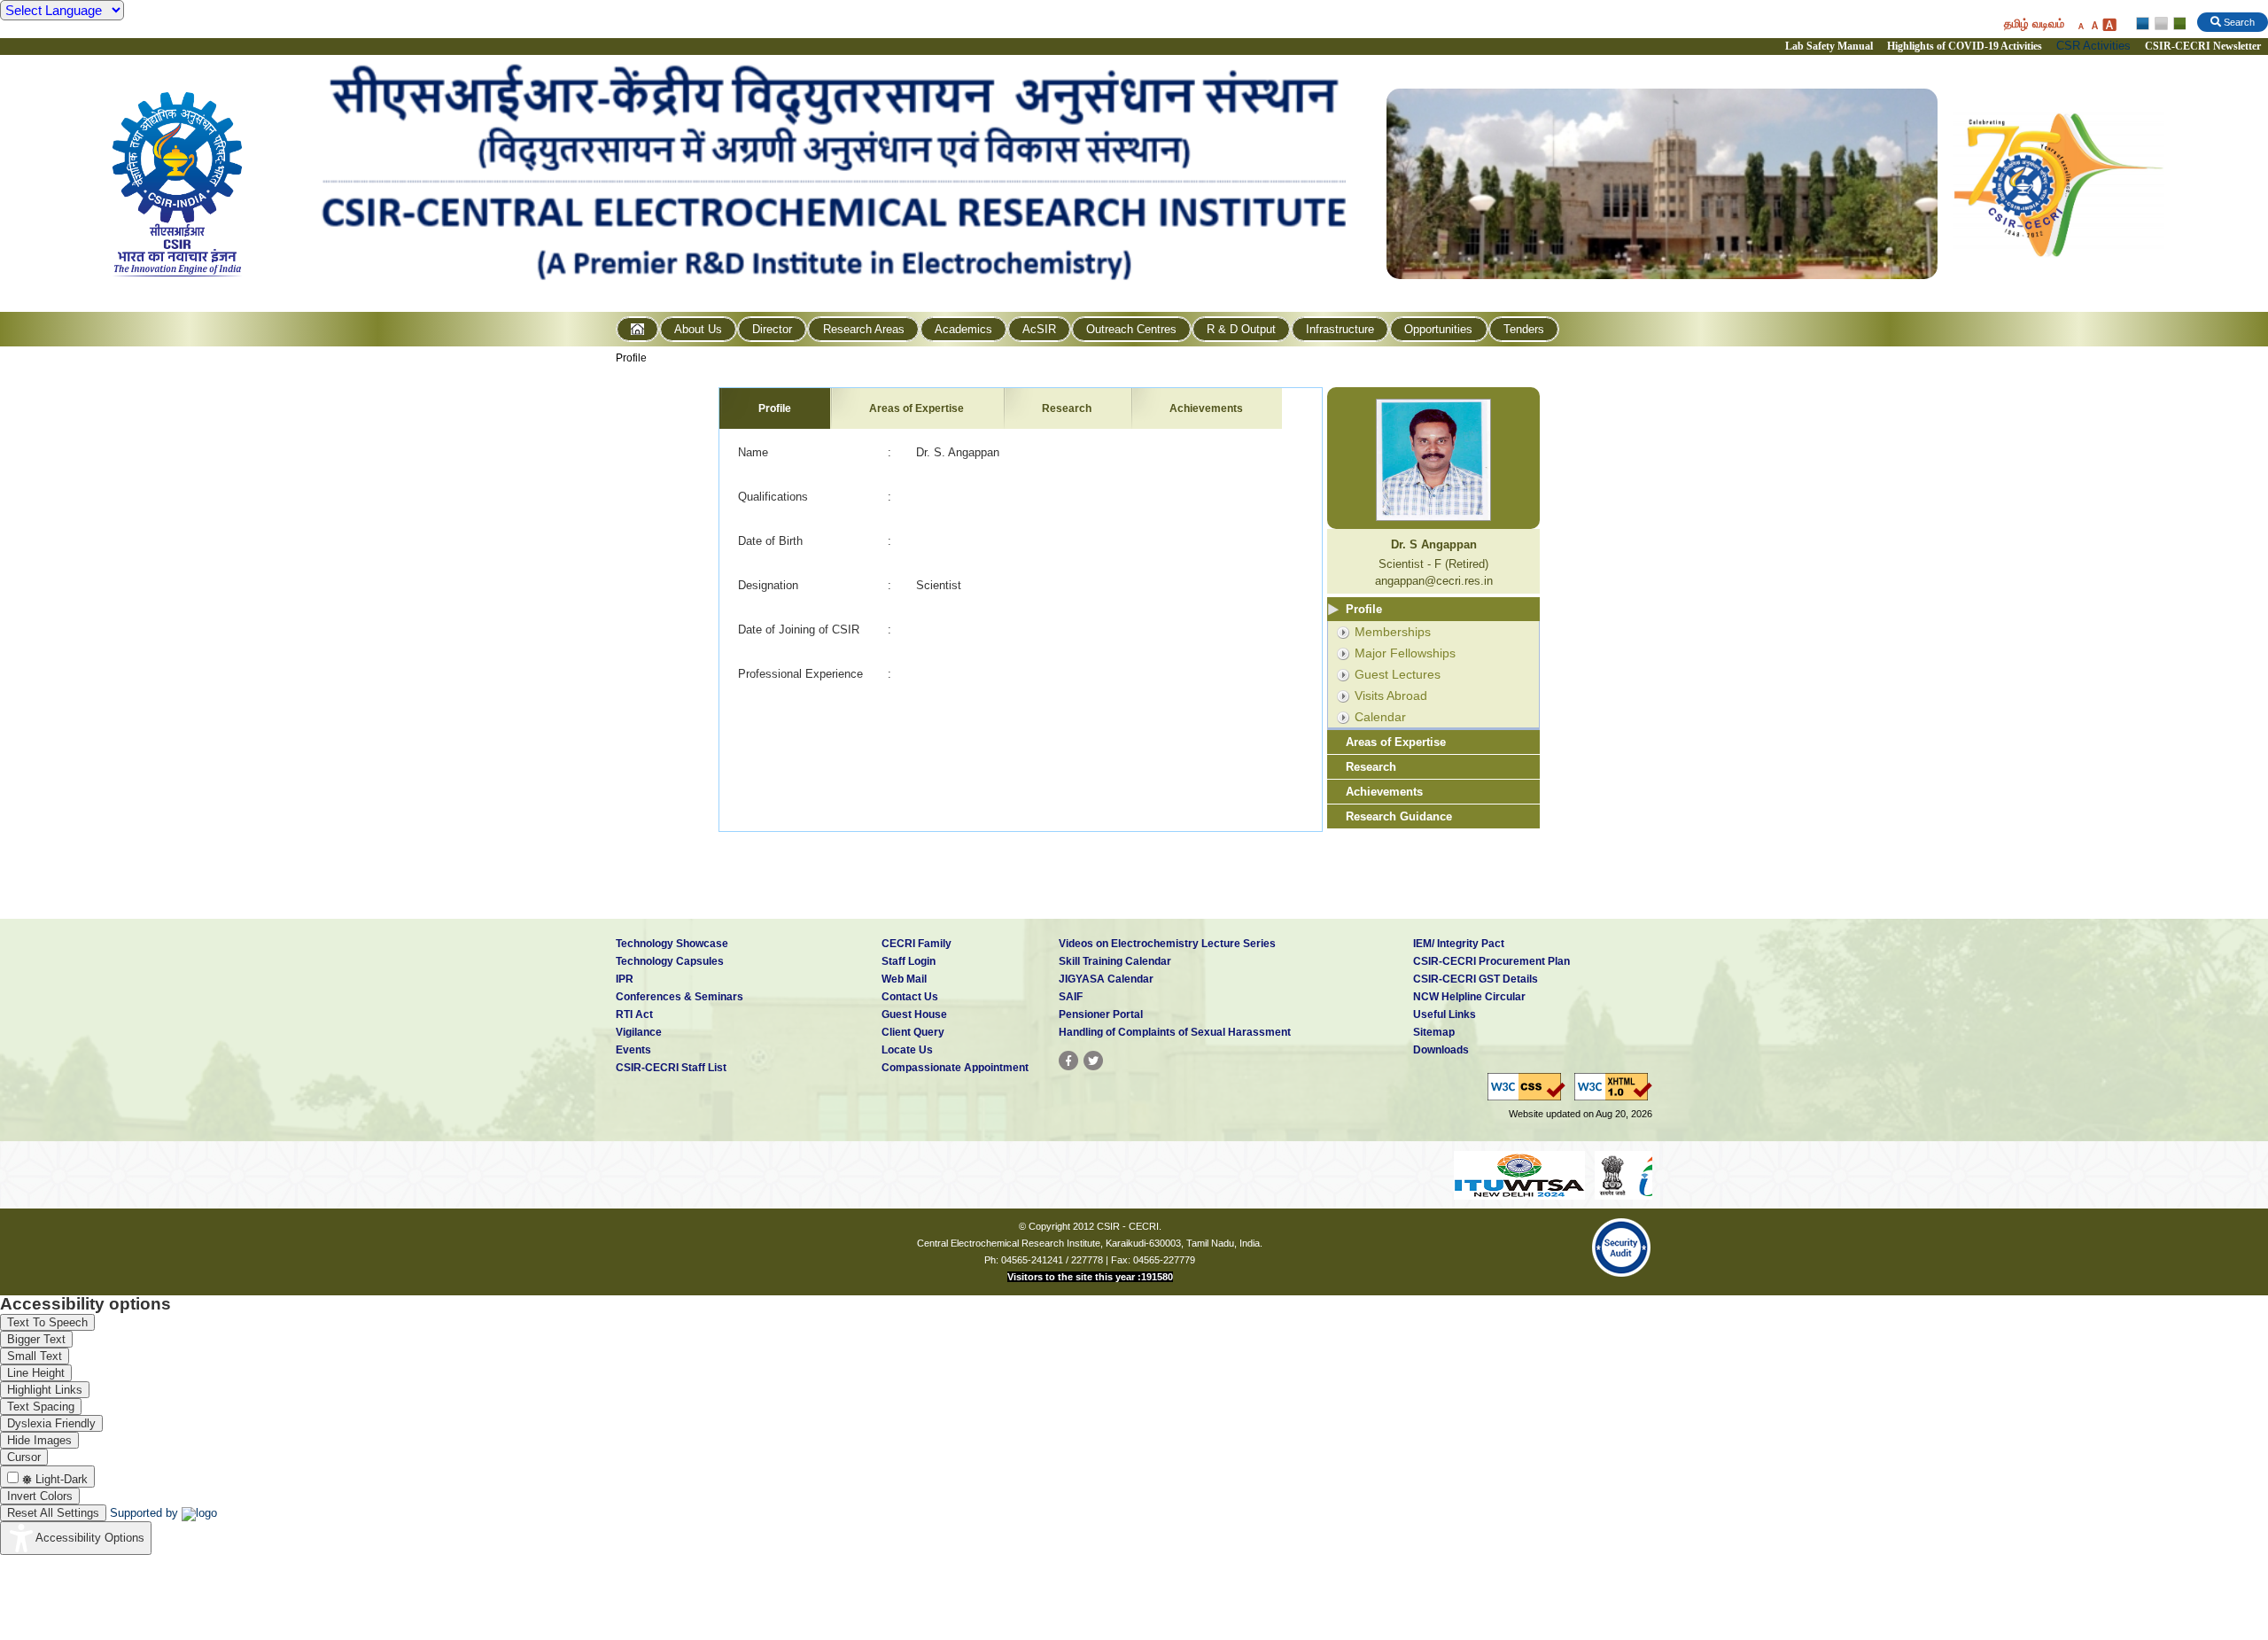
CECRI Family (917, 944)
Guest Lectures (1398, 674)
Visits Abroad (1391, 696)
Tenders (1524, 329)
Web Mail (904, 979)
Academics (963, 329)
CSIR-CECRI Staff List (671, 1068)
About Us (698, 329)
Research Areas (864, 329)
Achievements (1206, 408)
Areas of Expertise (917, 408)
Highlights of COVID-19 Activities (1965, 46)
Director (772, 329)
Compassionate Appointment (955, 1068)
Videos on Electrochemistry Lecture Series (1167, 944)
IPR (625, 979)
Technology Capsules (670, 961)
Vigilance (639, 1032)
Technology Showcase (672, 944)
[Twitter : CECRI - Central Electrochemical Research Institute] (1093, 1061)
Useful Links (1445, 1014)
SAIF (1071, 997)
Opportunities (1438, 329)
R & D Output (1241, 329)
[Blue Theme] (2144, 24)
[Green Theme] (2177, 24)
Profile (631, 358)
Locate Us (907, 1050)
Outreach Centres (1131, 329)
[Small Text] (2080, 24)
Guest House (914, 1014)
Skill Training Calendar (1115, 961)
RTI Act (634, 1014)
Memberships (1393, 632)
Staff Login (909, 961)
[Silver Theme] (2160, 24)
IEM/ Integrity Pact (1459, 944)
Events (633, 1050)
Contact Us (910, 997)
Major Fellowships (1405, 653)
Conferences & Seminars (680, 997)
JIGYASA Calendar (1106, 979)
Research (1067, 408)
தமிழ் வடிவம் (2034, 23)
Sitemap (1434, 1032)
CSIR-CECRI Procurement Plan (1491, 961)
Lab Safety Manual (1829, 46)
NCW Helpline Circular (1469, 997)
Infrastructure (1340, 329)
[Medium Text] (2094, 24)
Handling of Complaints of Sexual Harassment (1175, 1032)
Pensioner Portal (1101, 1014)
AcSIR (1039, 329)
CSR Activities (2093, 46)
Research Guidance (1399, 816)
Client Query (913, 1032)
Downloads (1441, 1050)
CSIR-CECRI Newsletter (2204, 46)
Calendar (1380, 717)
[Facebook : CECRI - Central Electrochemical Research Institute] (1068, 1061)
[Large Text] (2109, 24)
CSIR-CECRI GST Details (1476, 979)
